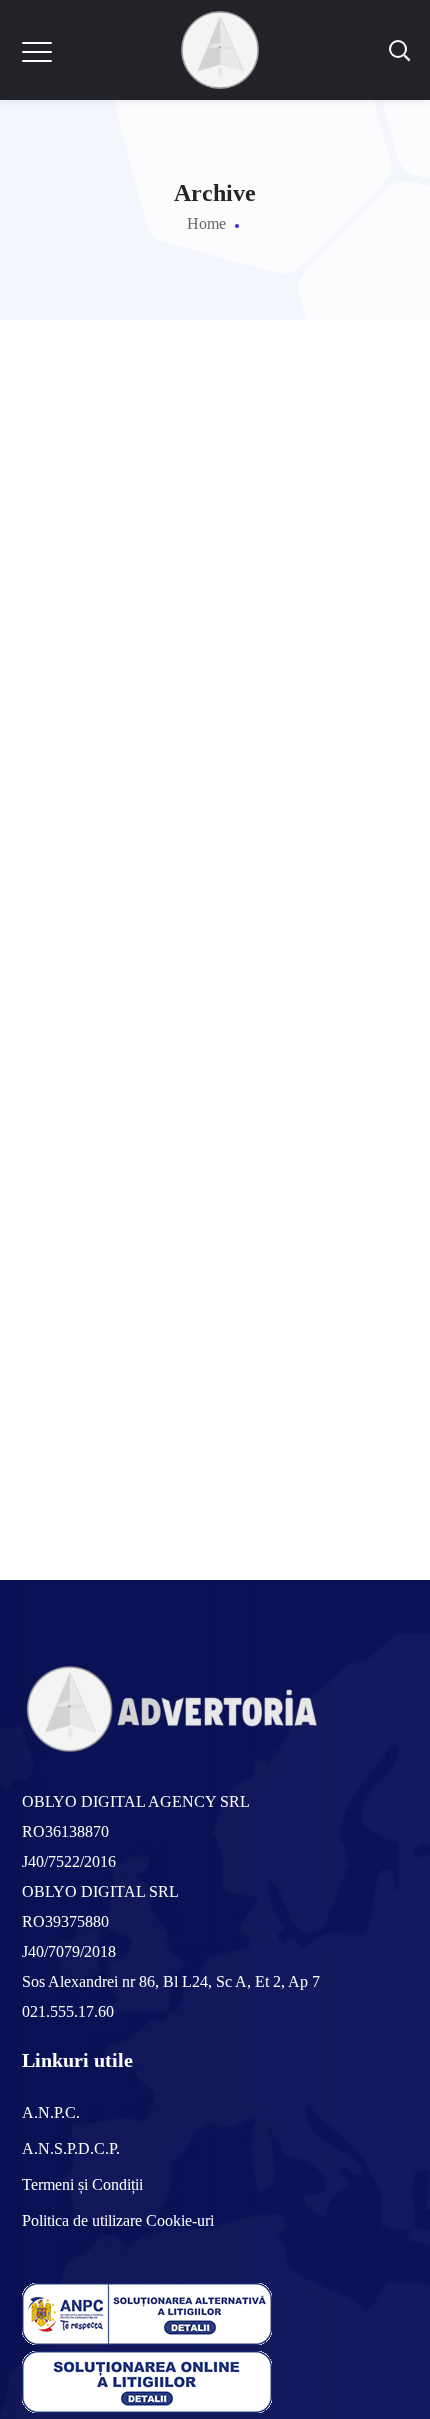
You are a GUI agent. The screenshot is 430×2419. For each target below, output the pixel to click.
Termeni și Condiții (82, 2184)
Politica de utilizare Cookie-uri (118, 2220)
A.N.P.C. (51, 2112)
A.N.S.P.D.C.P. (71, 2148)
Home (206, 223)
